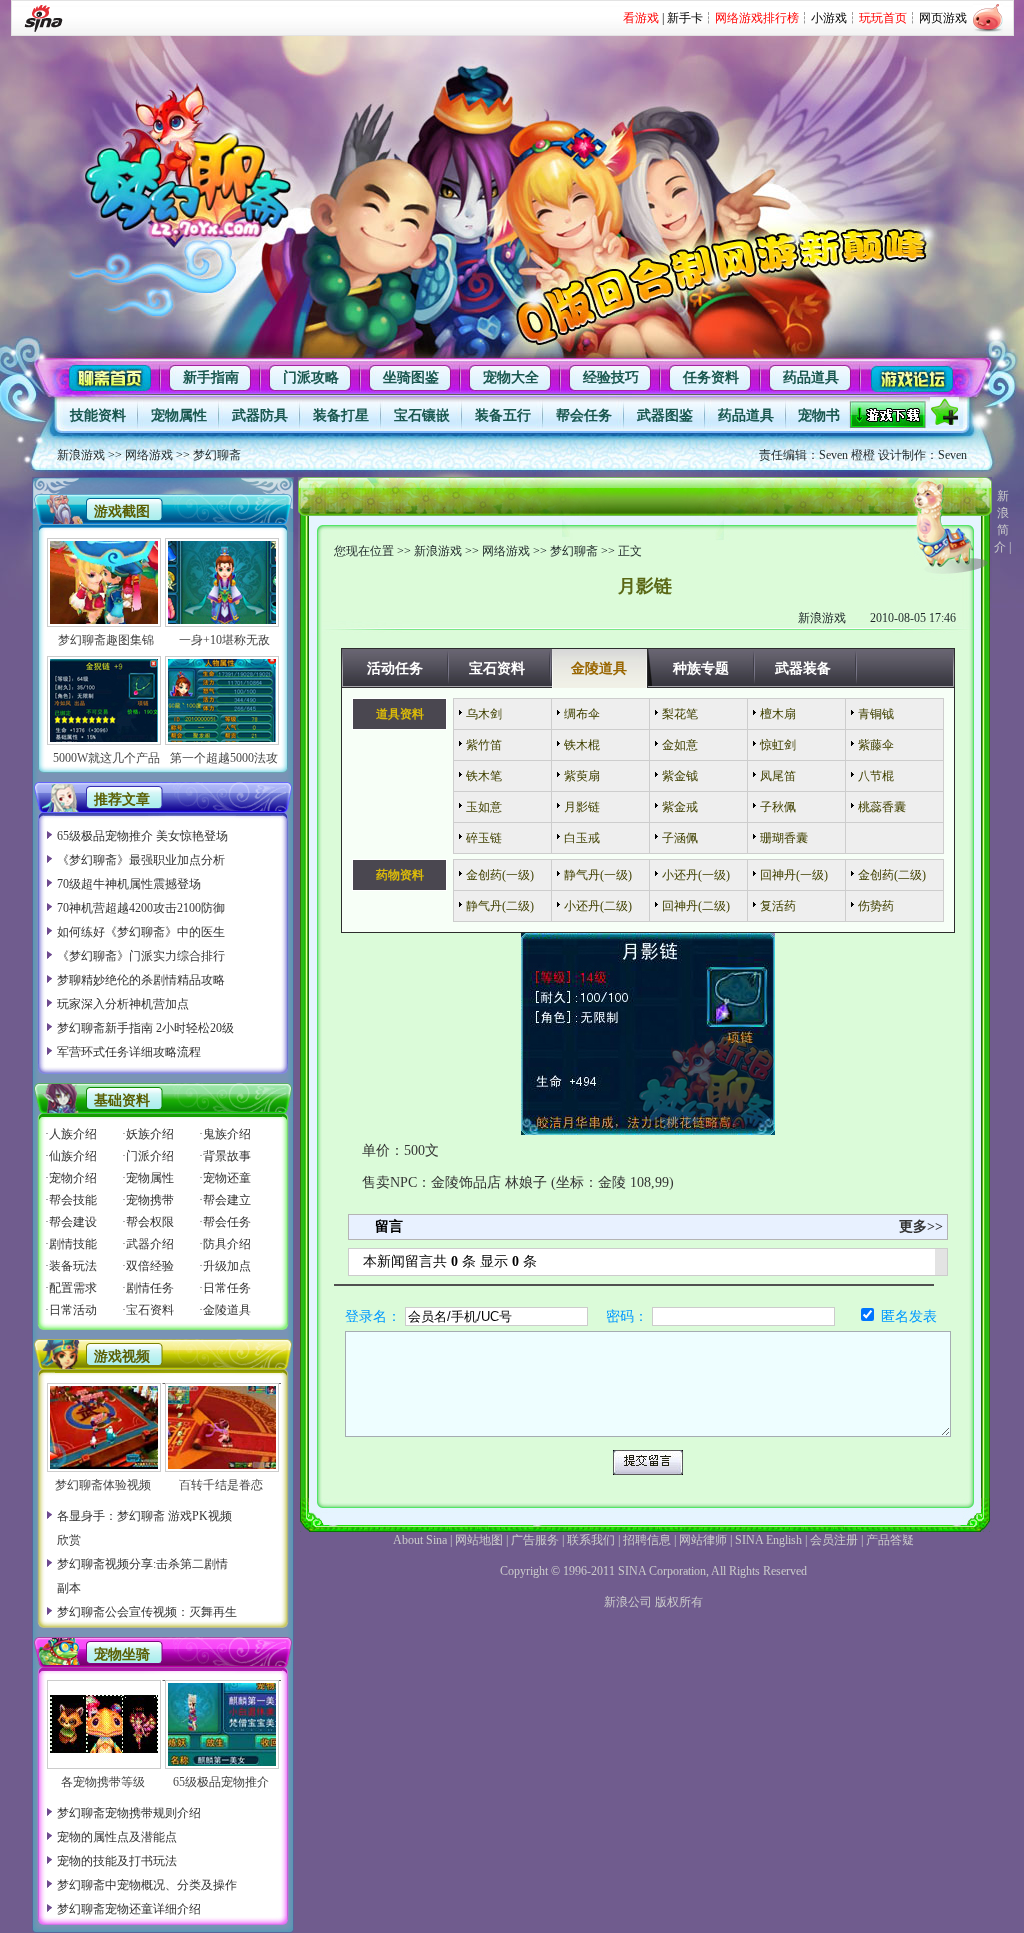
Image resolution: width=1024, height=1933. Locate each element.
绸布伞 (582, 714)
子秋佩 (778, 807)
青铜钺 (876, 714)
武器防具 (260, 415)
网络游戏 (149, 455)
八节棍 (876, 776)
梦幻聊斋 (217, 455)
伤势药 (876, 906)
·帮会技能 (71, 1200)
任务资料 (711, 377)
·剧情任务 (148, 1288)
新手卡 (685, 18)
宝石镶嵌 (422, 415)
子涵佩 (680, 838)
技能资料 (98, 415)
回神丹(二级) (696, 906)
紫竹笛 (484, 745)
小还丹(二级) (598, 906)
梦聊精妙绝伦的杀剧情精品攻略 (141, 980)
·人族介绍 (71, 1134)
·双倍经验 (148, 1266)
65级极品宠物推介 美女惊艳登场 (142, 836)
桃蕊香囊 (882, 807)
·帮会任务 (225, 1222)
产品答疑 (890, 1540)
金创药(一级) (500, 875)
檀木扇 (778, 714)
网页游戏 (943, 18)
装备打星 (341, 415)
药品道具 (811, 377)
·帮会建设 (71, 1222)
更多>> (921, 1226)
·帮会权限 (148, 1222)
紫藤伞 (876, 745)
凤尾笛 (778, 776)
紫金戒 (680, 807)
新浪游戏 (81, 455)
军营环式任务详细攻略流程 (129, 1052)
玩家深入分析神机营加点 (123, 1004)
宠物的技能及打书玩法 (117, 1861)
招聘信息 (647, 1540)
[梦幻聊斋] (189, 163)
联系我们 (591, 1540)
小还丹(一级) (696, 875)
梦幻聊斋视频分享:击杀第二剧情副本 (142, 1576)
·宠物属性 (148, 1178)
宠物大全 (511, 377)
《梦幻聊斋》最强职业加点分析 (141, 860)
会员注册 (834, 1540)
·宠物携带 (148, 1200)
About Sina (420, 1540)
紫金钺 (680, 776)
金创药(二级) (892, 875)
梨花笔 (680, 714)
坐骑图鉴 (411, 377)
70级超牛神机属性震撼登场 (129, 884)
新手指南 (211, 377)
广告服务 (535, 1540)
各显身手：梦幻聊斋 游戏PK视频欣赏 (144, 1528)
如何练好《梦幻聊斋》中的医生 (141, 932)
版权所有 (679, 1602)
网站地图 (479, 1540)
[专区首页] (119, 375)
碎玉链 (484, 838)
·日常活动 (71, 1310)
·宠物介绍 (71, 1178)
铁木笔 (484, 776)
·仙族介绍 (71, 1156)
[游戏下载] (890, 414)
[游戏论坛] (911, 375)
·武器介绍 (148, 1244)
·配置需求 (71, 1288)
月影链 (582, 807)
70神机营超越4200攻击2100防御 (141, 908)
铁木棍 (582, 745)
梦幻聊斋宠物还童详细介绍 (129, 1909)
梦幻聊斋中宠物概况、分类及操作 (147, 1885)
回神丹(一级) (794, 875)
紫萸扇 (582, 776)
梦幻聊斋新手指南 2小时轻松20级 (145, 1028)
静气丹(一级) (598, 875)
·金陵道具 (225, 1310)
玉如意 (484, 807)
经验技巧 (611, 377)
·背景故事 (225, 1156)
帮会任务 (584, 415)
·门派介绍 (148, 1156)
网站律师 (703, 1540)
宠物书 (819, 415)
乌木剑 (484, 714)
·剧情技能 (71, 1244)
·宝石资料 (148, 1310)
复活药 (778, 906)
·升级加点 (225, 1266)
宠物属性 (179, 415)
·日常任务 (225, 1288)
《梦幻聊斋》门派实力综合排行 (141, 956)
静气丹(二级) (500, 906)
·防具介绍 (225, 1244)
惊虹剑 (778, 745)
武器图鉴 (665, 415)
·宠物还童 (225, 1178)
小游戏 (829, 18)
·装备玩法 (71, 1266)
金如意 (680, 745)
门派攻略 (311, 377)
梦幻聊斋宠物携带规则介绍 (129, 1813)
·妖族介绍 (148, 1134)
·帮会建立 (225, 1200)
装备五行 (503, 415)
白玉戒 (582, 838)
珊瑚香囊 (784, 838)
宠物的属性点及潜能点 (117, 1837)
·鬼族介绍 (225, 1134)
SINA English (768, 1540)
